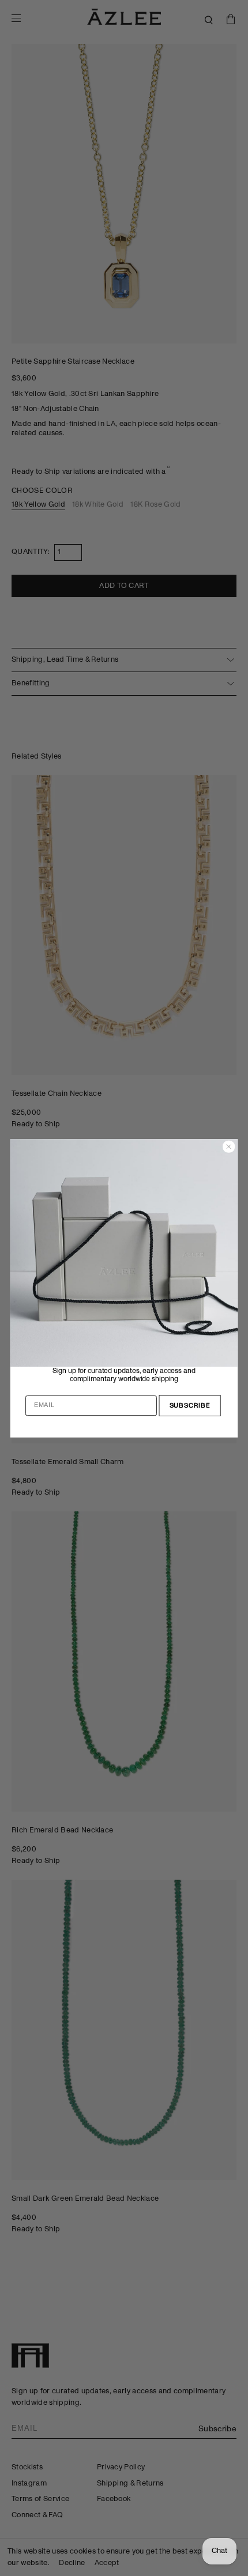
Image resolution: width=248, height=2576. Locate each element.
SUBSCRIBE (190, 1405)
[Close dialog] (229, 1146)
